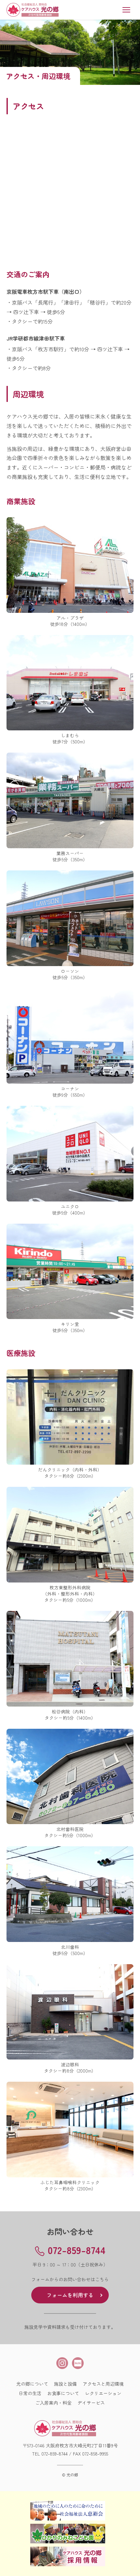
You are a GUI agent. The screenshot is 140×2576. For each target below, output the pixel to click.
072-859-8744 (55, 2454)
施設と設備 (65, 2384)
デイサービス (91, 2403)
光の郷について (32, 2384)
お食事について (63, 2393)
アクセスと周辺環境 (103, 2384)
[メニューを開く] (126, 10)
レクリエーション (103, 2393)
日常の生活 (30, 2393)
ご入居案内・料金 (53, 2403)
